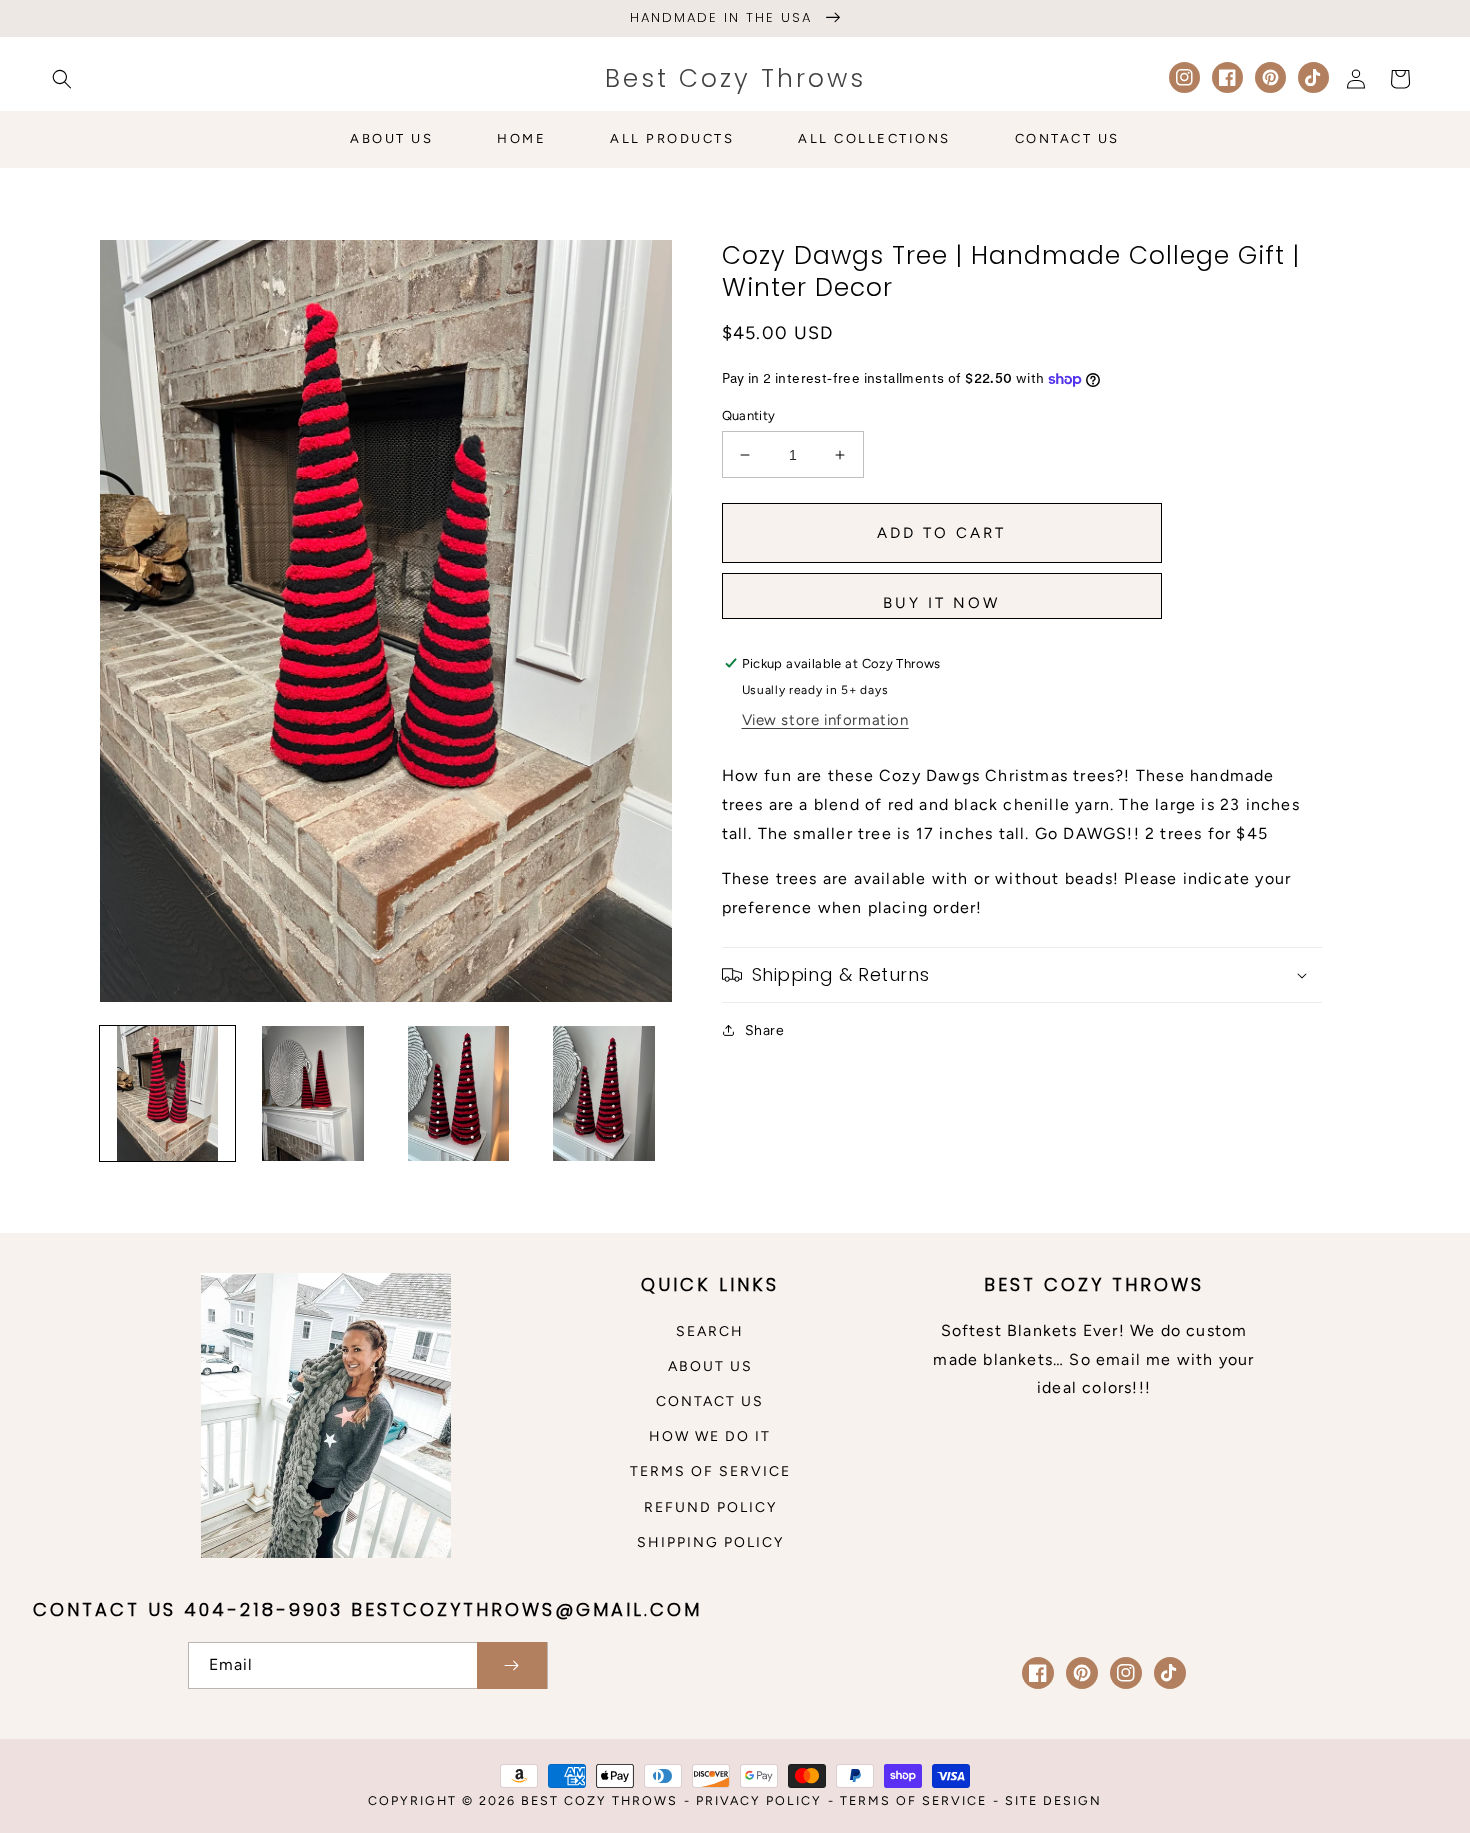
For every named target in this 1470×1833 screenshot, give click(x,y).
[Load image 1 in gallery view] (167, 1093)
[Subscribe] (512, 1665)
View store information (825, 720)
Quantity (749, 415)
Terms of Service (710, 1471)
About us (710, 1366)
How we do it (710, 1436)
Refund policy (710, 1507)
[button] (62, 79)
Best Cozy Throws (599, 1800)
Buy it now (941, 603)
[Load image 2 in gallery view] (312, 1093)
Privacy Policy (759, 1800)
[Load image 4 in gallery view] (603, 1093)
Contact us (710, 1401)
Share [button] (765, 1030)
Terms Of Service (913, 1800)
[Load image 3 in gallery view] (458, 1093)
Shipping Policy (710, 1542)
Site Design (1053, 1800)
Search (710, 1331)
